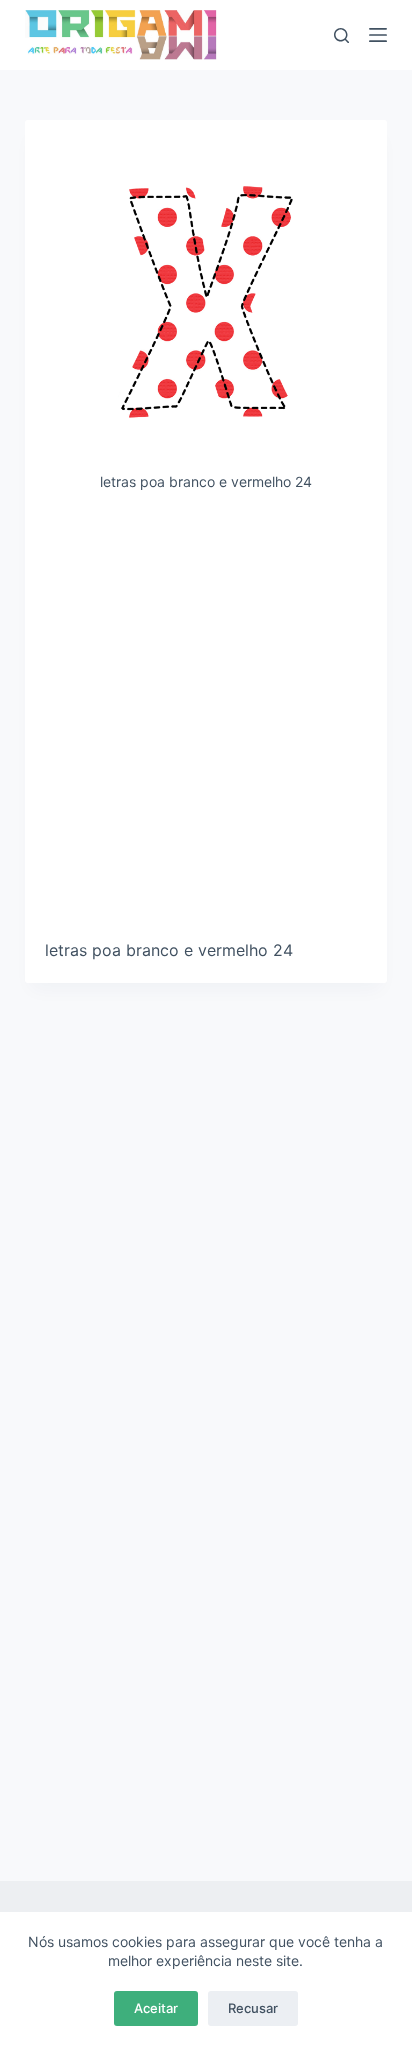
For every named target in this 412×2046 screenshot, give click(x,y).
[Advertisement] (206, 723)
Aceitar (156, 2008)
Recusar (253, 2008)
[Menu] (378, 35)
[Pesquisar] (341, 35)
